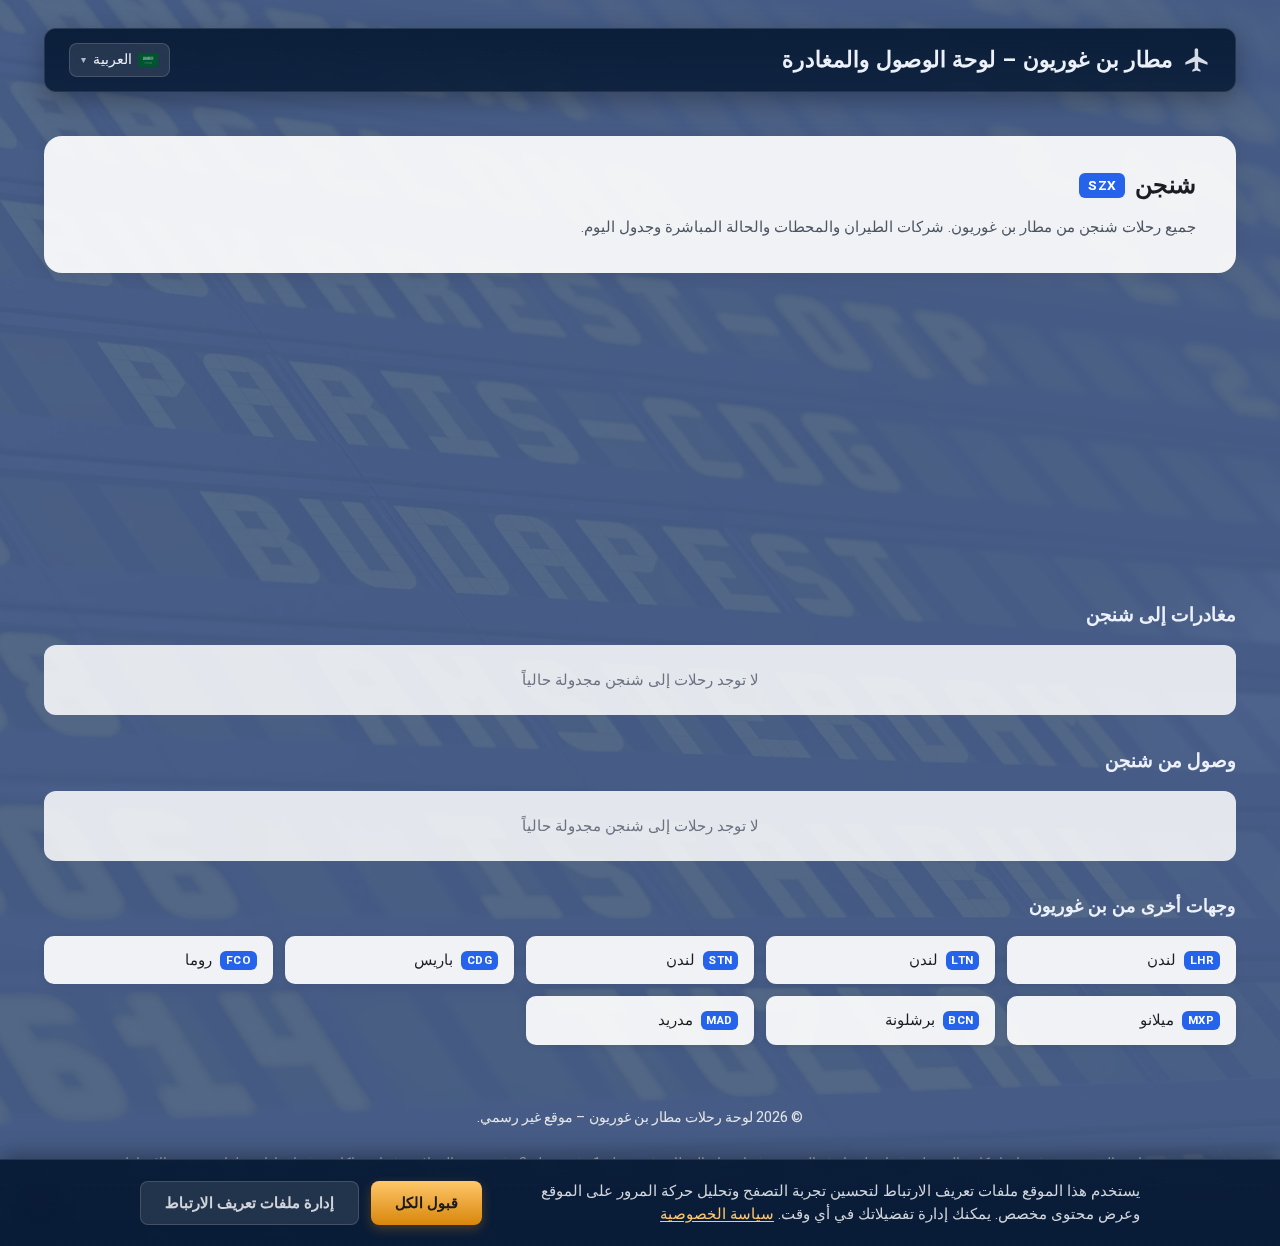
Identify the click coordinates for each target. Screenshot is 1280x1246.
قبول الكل (426, 1202)
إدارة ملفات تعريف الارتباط (249, 1202)
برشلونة (929, 1020)
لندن (1180, 960)
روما (218, 960)
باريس (453, 960)
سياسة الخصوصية (717, 1214)
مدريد (695, 1020)
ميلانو (1177, 1020)
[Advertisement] (640, 437)
